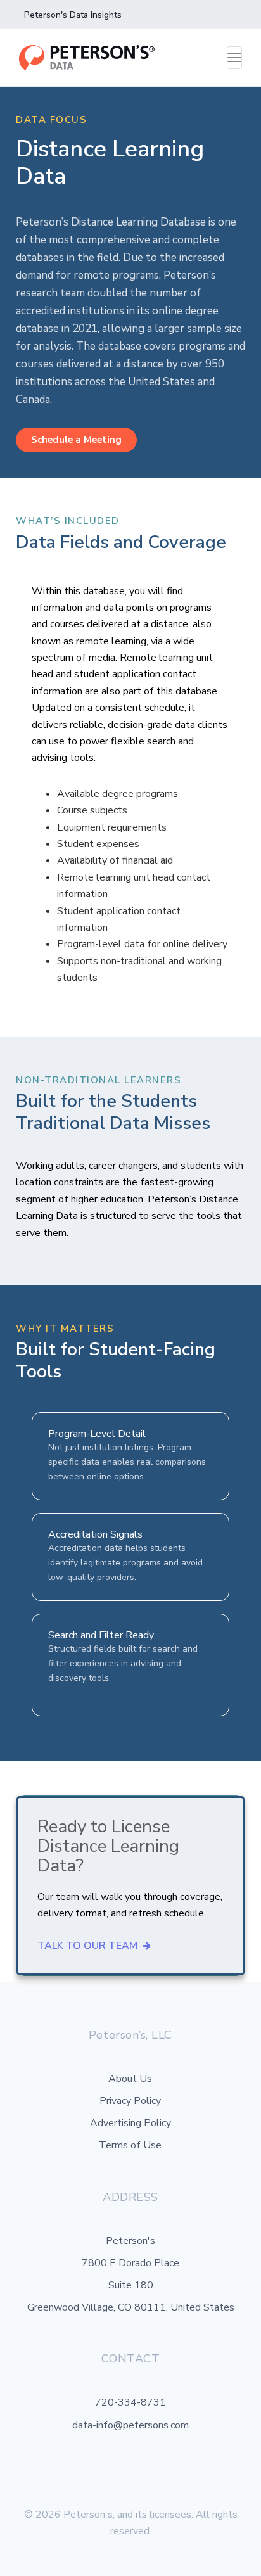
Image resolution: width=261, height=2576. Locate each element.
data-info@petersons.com (130, 2425)
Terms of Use (130, 2145)
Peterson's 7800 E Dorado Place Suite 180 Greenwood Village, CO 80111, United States (131, 2274)
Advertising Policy (130, 2123)
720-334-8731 (130, 2402)
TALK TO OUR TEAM (89, 1946)
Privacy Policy (130, 2101)
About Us (130, 2079)
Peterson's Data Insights (73, 15)
